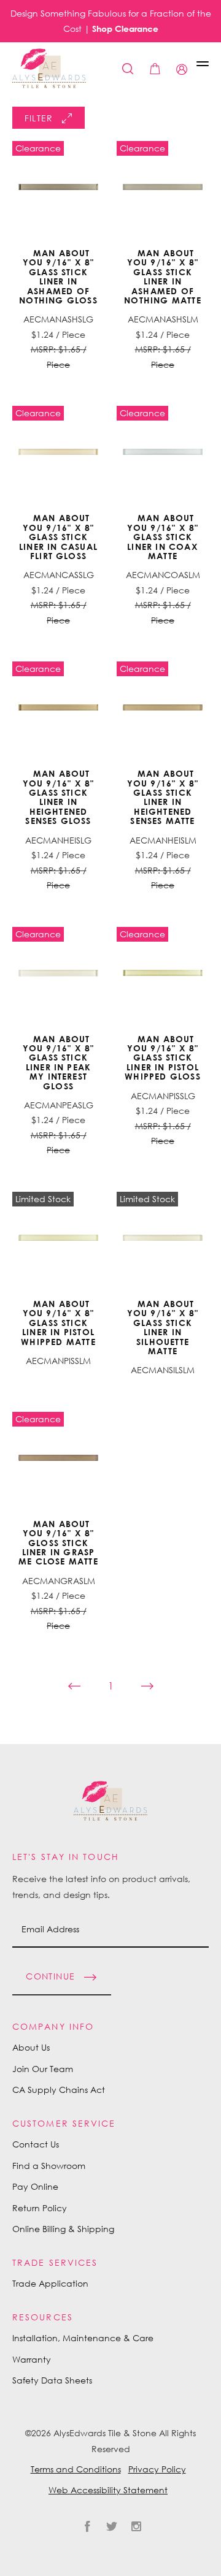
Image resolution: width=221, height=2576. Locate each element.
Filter (39, 118)
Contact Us (36, 2144)
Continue (50, 1976)
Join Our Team (43, 2069)
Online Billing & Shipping (63, 2229)
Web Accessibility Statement (108, 2490)
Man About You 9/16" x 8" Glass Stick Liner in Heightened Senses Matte (163, 797)
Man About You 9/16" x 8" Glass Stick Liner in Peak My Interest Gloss (59, 1062)
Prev (68, 1686)
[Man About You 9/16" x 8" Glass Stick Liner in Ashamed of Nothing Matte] (163, 187)
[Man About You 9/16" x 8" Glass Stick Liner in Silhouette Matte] (163, 1238)
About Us (31, 2047)
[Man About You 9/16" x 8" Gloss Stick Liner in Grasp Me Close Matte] (58, 1458)
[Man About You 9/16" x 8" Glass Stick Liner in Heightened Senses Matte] (163, 707)
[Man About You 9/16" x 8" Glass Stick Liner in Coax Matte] (163, 452)
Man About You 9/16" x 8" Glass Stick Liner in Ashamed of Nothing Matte (162, 276)
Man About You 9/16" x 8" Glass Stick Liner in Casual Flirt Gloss (58, 537)
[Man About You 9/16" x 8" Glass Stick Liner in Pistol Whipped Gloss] (163, 973)
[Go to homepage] (49, 68)
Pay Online (35, 2186)
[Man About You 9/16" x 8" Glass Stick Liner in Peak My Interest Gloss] (58, 973)
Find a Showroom (49, 2166)
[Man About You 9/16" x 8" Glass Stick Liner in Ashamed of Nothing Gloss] (58, 187)
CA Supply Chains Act (59, 2090)
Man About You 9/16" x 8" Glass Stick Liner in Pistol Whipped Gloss (162, 1058)
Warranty (32, 2359)
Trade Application (50, 2283)
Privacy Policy (157, 2469)
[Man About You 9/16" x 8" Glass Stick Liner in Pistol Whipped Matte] (58, 1238)
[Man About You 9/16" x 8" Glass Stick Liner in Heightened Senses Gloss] (58, 707)
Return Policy (40, 2208)
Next (153, 1686)
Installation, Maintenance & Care (83, 2338)
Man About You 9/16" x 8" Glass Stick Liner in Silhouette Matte (163, 1327)
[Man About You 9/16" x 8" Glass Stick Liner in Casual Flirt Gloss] (58, 452)
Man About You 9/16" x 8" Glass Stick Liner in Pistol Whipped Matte (58, 1323)
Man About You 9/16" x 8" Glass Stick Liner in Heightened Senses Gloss (59, 797)
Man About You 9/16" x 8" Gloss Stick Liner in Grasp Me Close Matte (58, 1543)
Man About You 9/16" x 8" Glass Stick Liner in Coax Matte (163, 537)
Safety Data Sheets (52, 2380)
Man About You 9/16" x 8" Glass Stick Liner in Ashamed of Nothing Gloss (58, 276)
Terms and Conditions (76, 2469)
